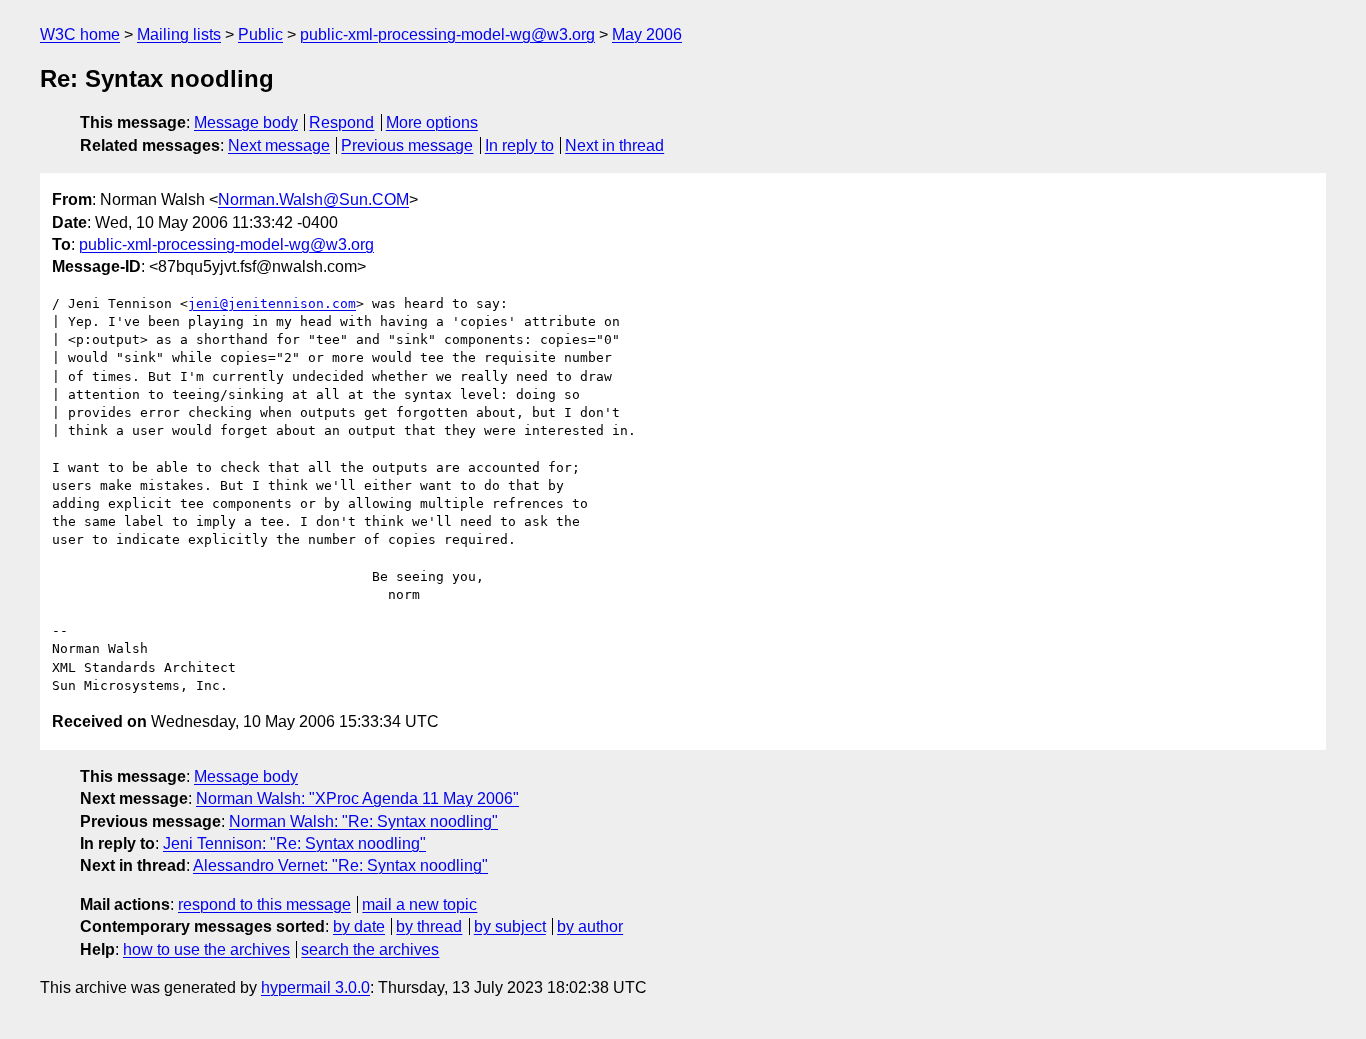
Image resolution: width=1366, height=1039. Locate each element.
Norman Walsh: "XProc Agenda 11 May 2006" (357, 798)
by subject (510, 926)
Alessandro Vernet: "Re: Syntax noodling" (340, 865)
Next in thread (614, 145)
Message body (246, 122)
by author (590, 926)
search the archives (370, 949)
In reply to (519, 145)
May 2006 (647, 34)
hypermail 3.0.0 (315, 987)
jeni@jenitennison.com (272, 303)
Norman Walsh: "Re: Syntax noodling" (363, 821)
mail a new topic (419, 904)
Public (260, 34)
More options (432, 122)
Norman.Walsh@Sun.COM (313, 199)
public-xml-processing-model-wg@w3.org (447, 34)
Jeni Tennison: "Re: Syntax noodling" (294, 843)
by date (359, 926)
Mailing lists (179, 34)
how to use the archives (206, 949)
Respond (341, 122)
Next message (279, 145)
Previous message (407, 145)
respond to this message (264, 904)
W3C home (80, 34)
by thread (429, 926)
